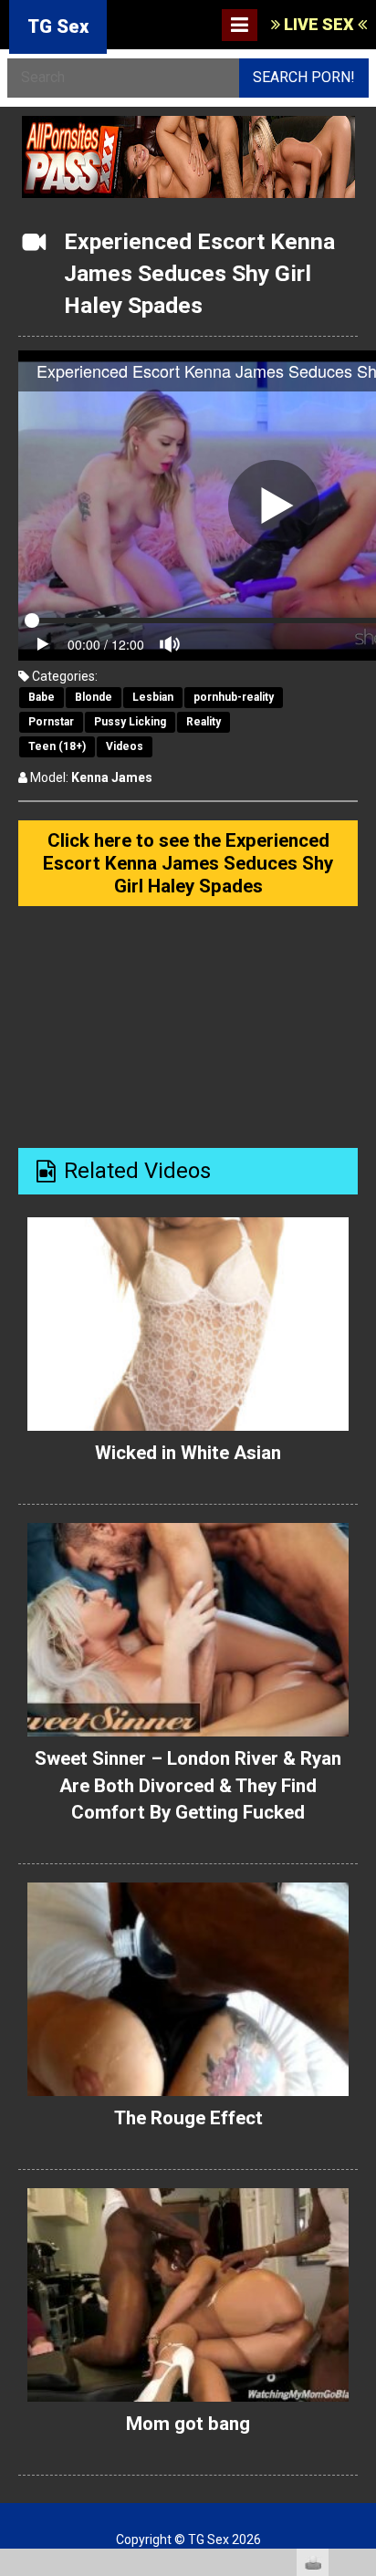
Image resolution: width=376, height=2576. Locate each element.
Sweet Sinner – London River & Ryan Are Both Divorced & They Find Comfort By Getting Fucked (188, 1785)
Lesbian (153, 697)
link (360, 2291)
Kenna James (112, 777)
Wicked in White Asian (188, 1453)
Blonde (94, 697)
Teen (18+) (57, 746)
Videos (125, 746)
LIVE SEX (319, 24)
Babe (42, 697)
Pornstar (51, 722)
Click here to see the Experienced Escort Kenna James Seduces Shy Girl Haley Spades (188, 863)
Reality (204, 722)
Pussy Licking (130, 722)
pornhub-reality (234, 697)
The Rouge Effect (188, 2118)
